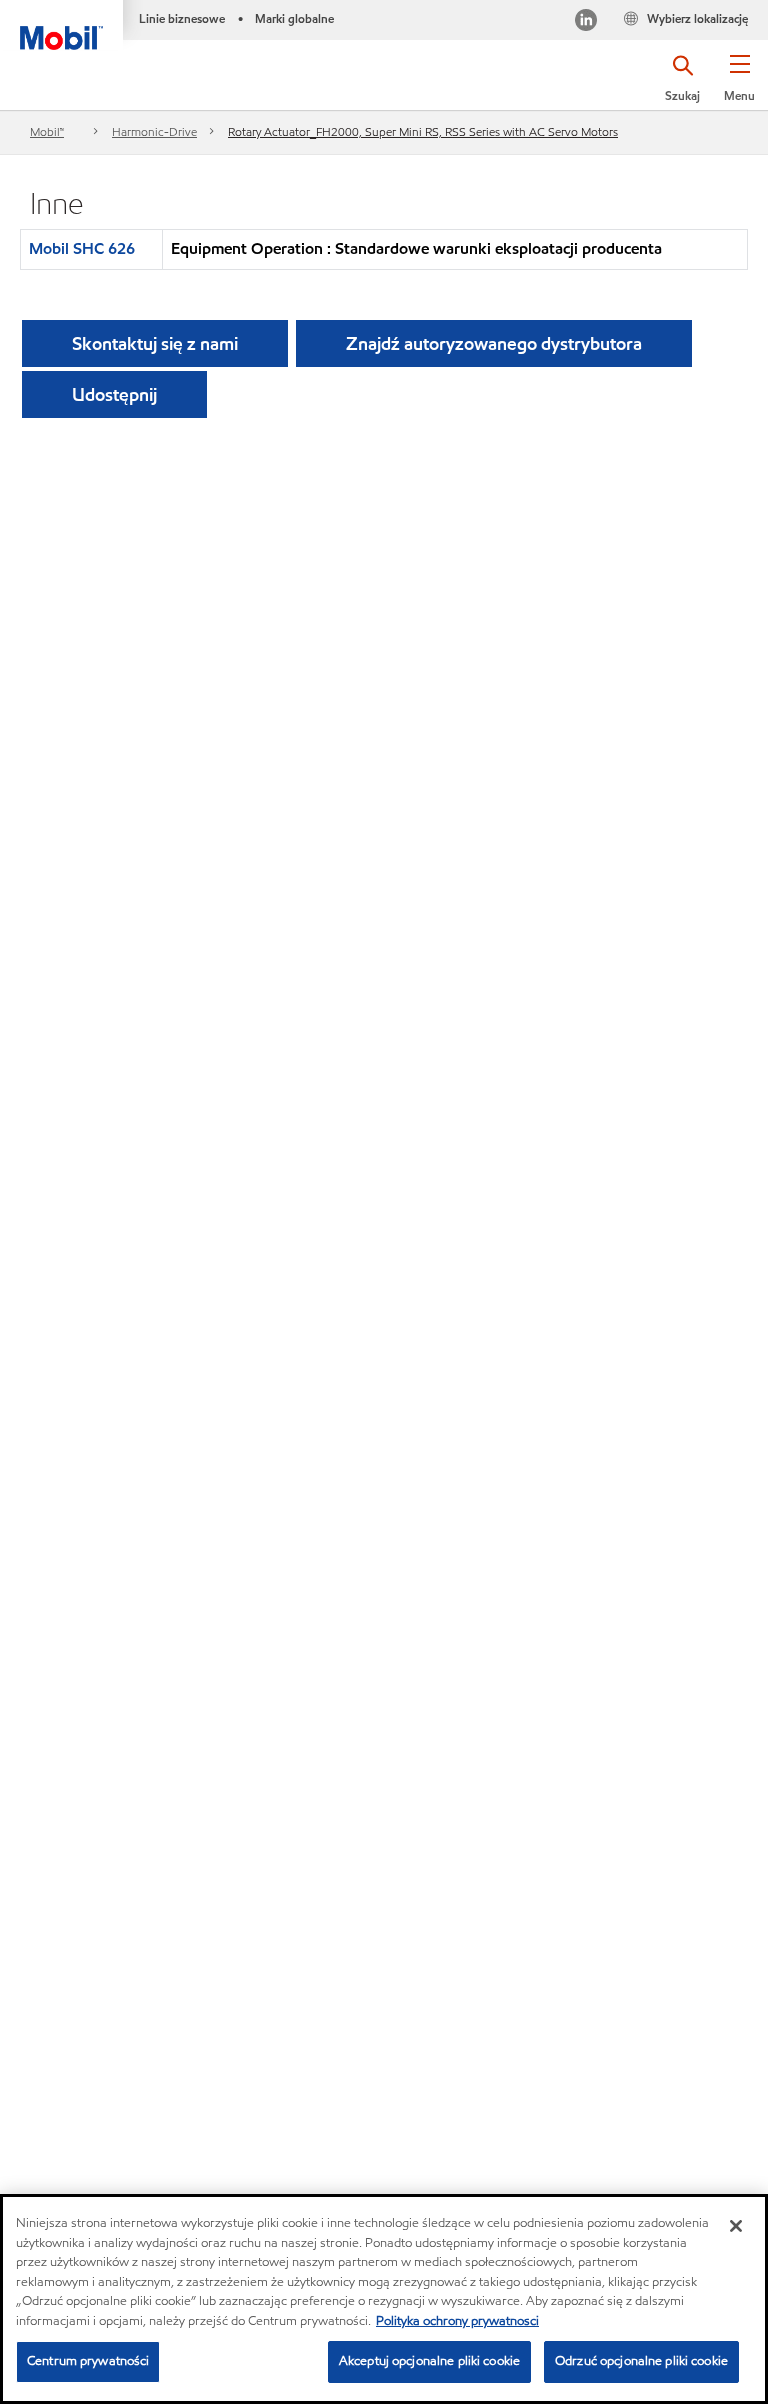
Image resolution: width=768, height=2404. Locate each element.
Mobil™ (47, 131)
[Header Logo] (61, 25)
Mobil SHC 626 (82, 248)
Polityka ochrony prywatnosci (457, 2321)
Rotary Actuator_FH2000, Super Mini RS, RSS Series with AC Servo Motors (423, 131)
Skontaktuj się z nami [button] (155, 343)
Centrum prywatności (88, 2361)
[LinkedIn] (586, 22)
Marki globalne (294, 18)
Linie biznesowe (182, 18)
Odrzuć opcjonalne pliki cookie (641, 2361)
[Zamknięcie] (736, 2226)
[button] (739, 85)
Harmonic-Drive (154, 131)
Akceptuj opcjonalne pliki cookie (429, 2361)
